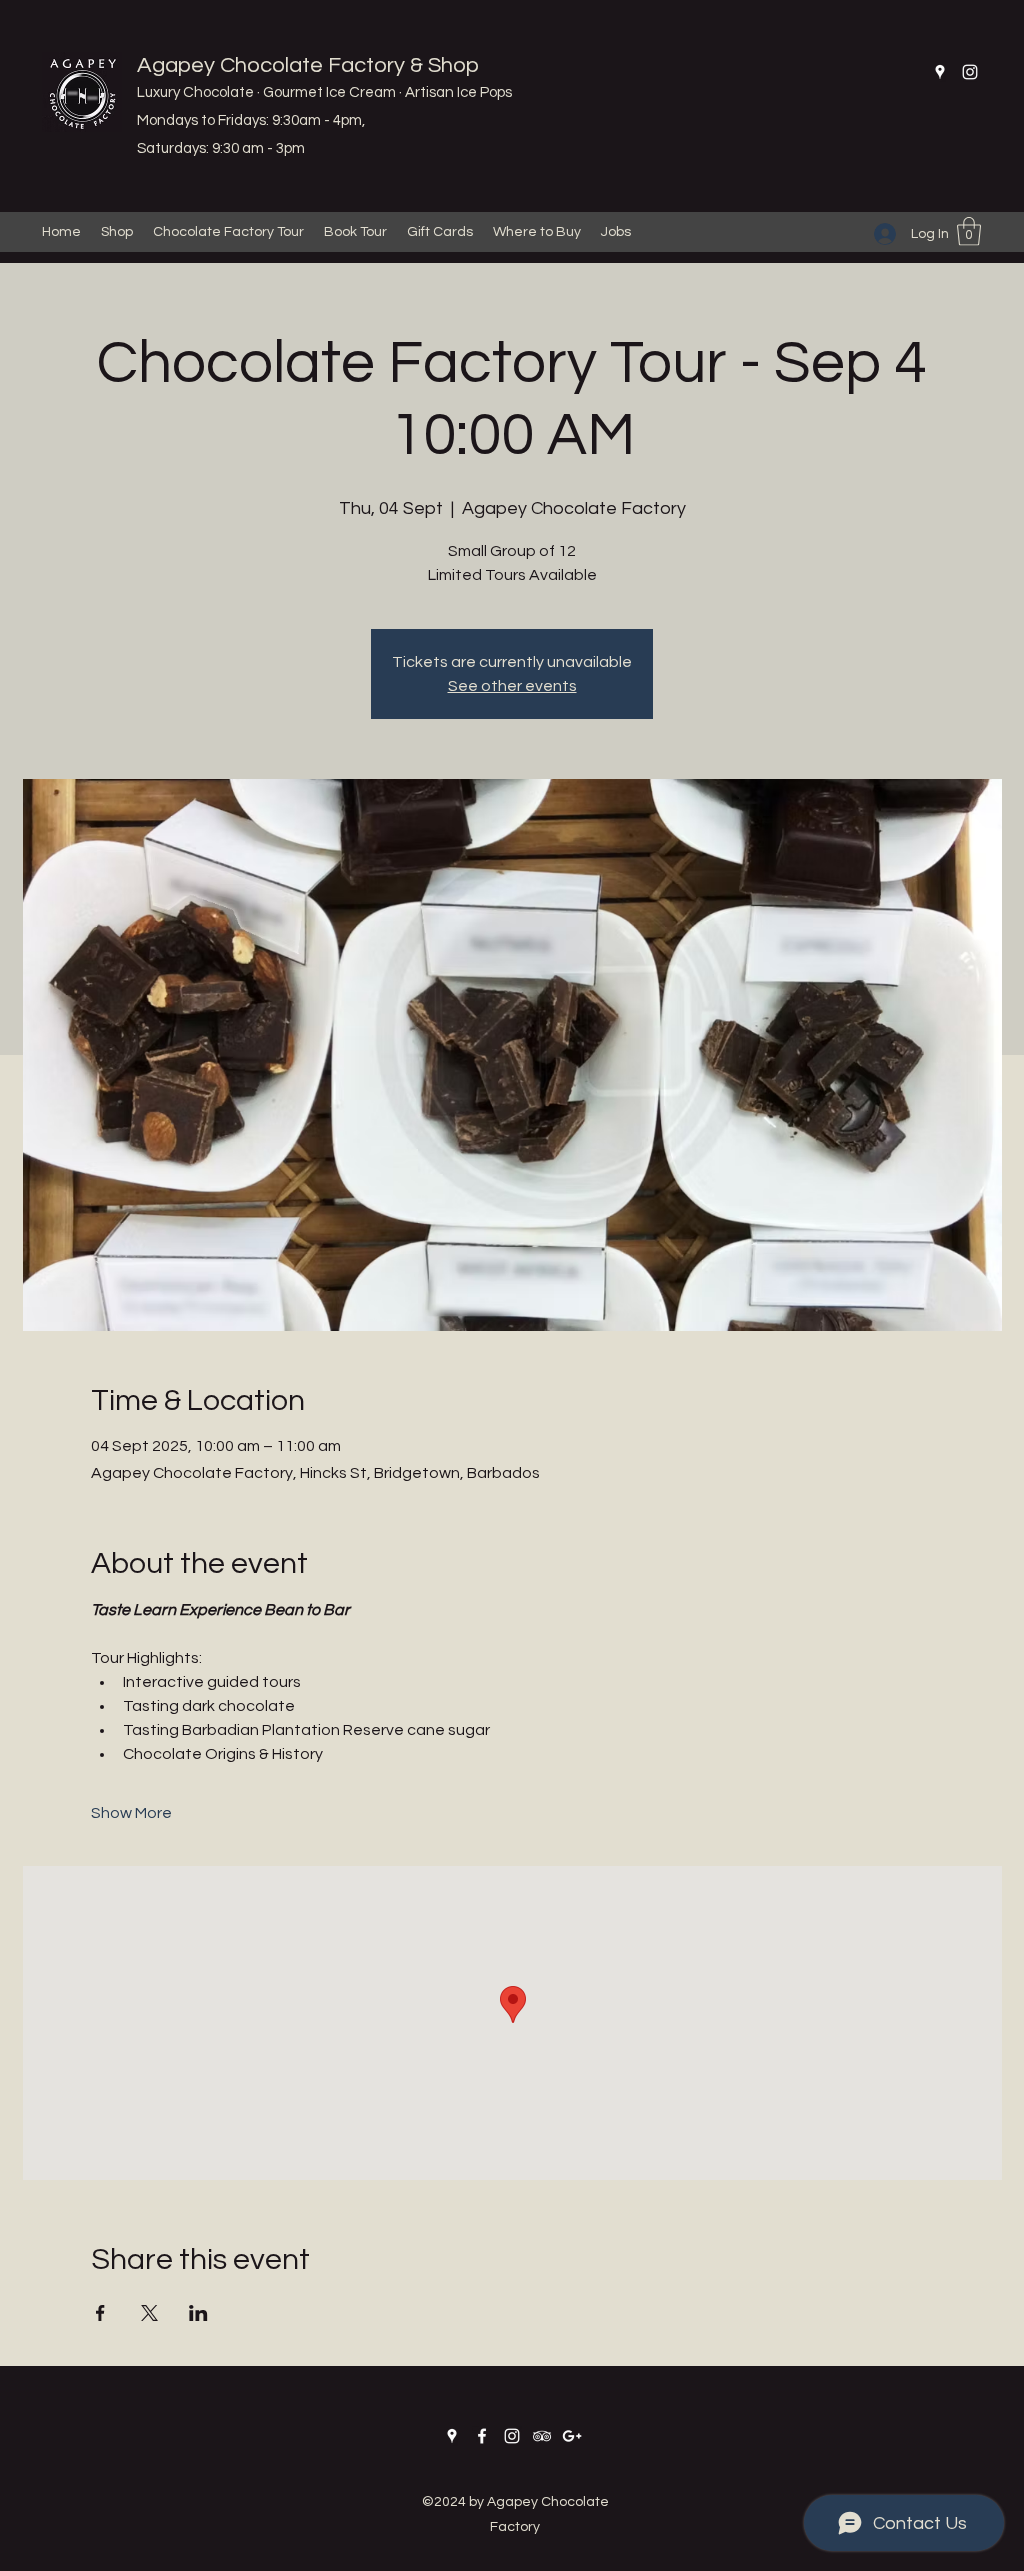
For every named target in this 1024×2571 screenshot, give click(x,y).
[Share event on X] (149, 2313)
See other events (512, 686)
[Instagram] (970, 72)
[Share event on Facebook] (100, 2313)
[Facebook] (482, 2436)
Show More (131, 1813)
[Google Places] (940, 72)
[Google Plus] (572, 2436)
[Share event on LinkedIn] (198, 2313)
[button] (969, 231)
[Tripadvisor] (542, 2436)
